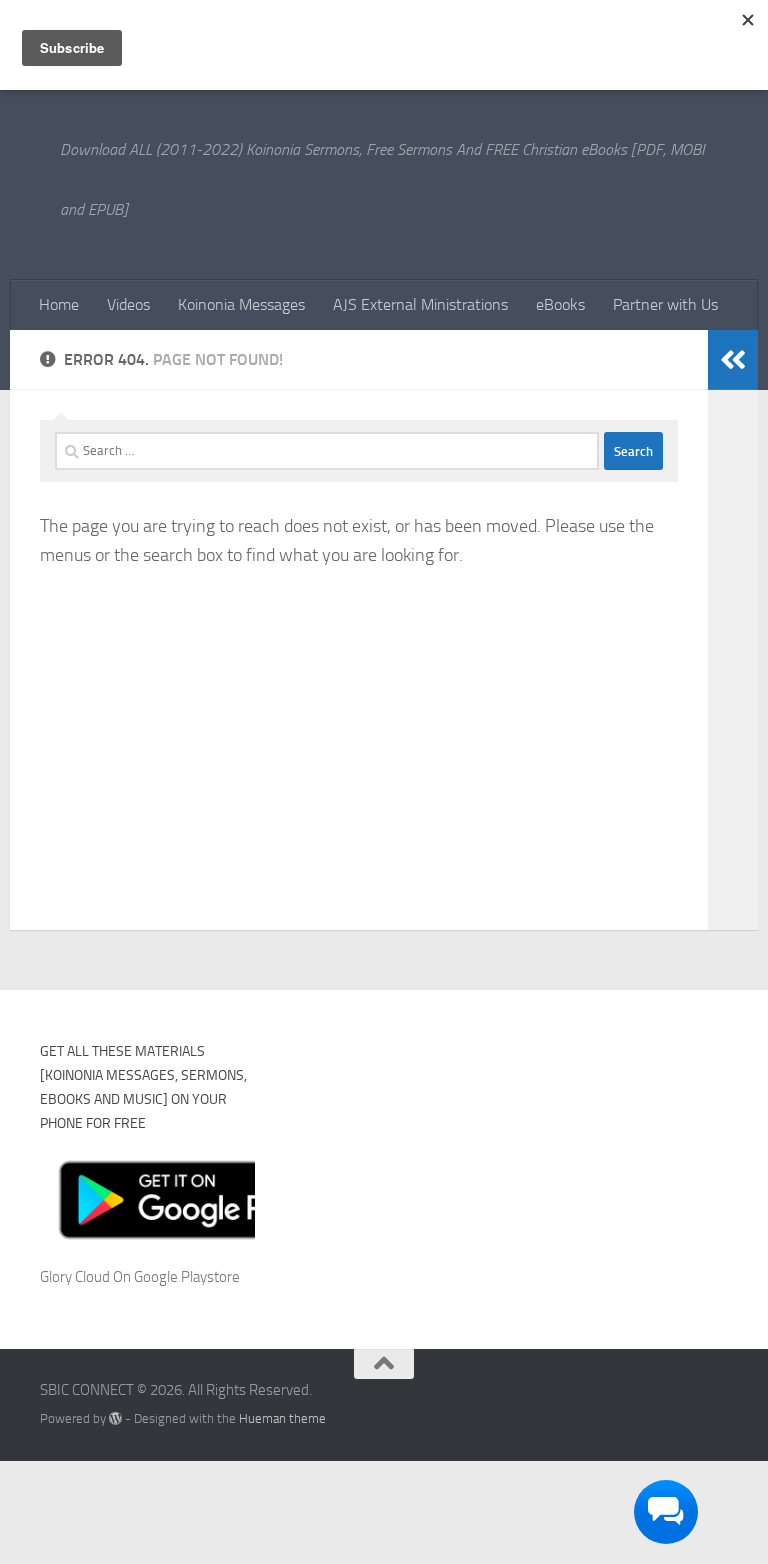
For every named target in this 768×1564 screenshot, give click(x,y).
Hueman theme (282, 1418)
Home (59, 304)
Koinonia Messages (241, 304)
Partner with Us (665, 304)
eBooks (560, 304)
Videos (128, 304)
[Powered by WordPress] (115, 1418)
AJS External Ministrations (420, 304)
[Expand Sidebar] (733, 360)
